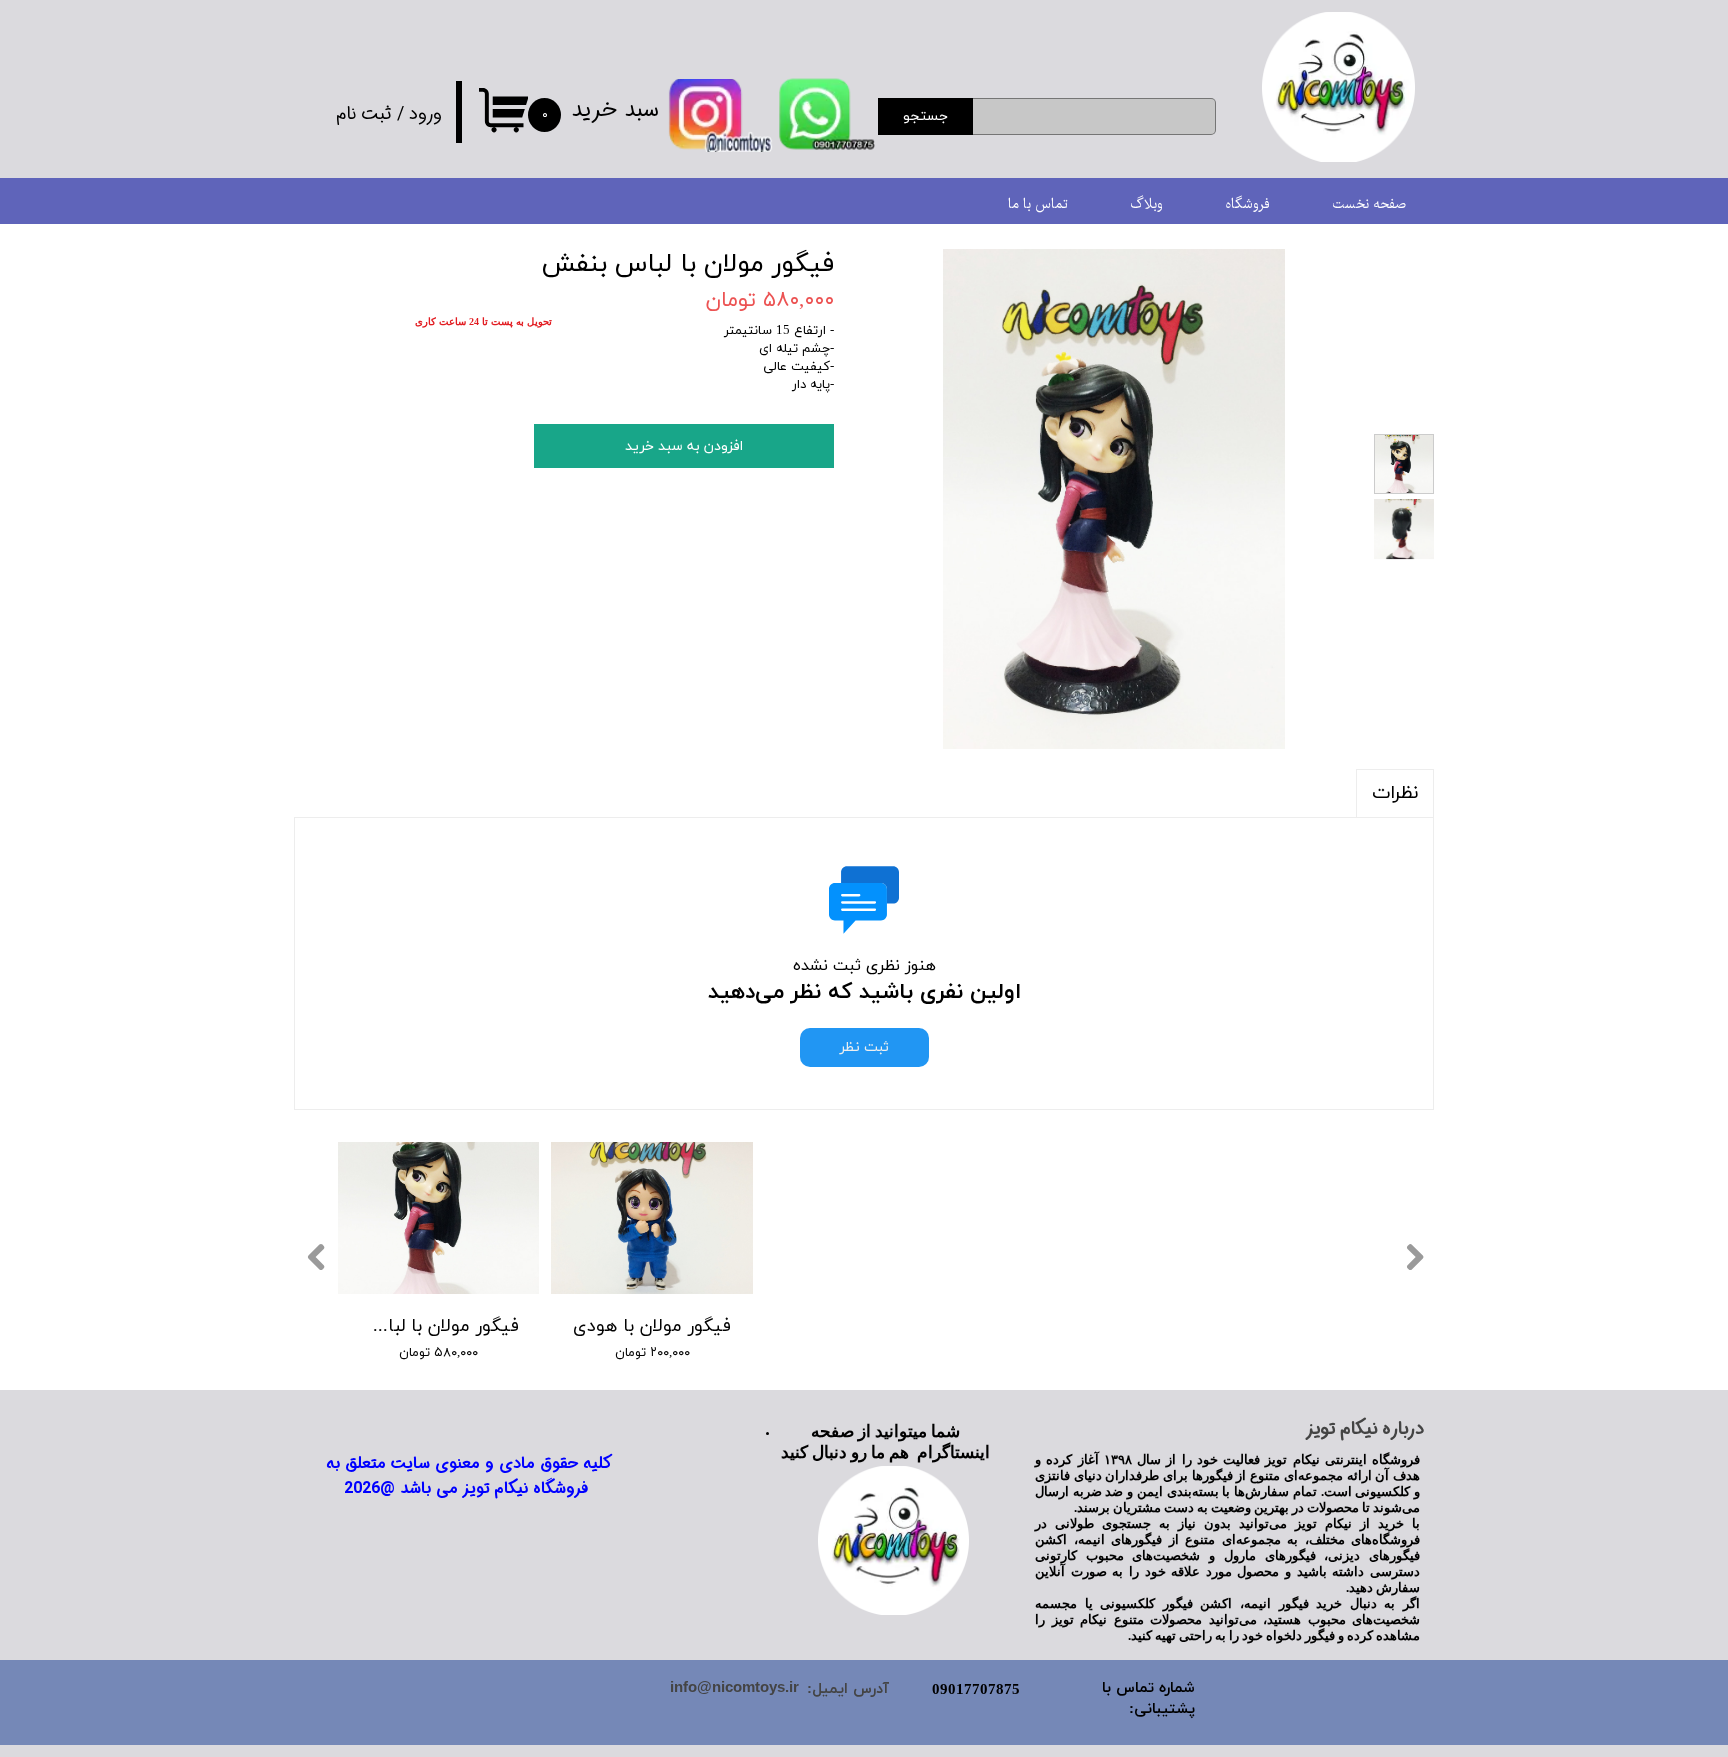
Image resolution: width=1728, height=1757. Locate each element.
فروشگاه (1247, 204)
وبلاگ (1146, 204)
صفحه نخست (1369, 204)
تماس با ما (1038, 204)
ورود (425, 114)
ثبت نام (364, 114)
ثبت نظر (864, 1047)
